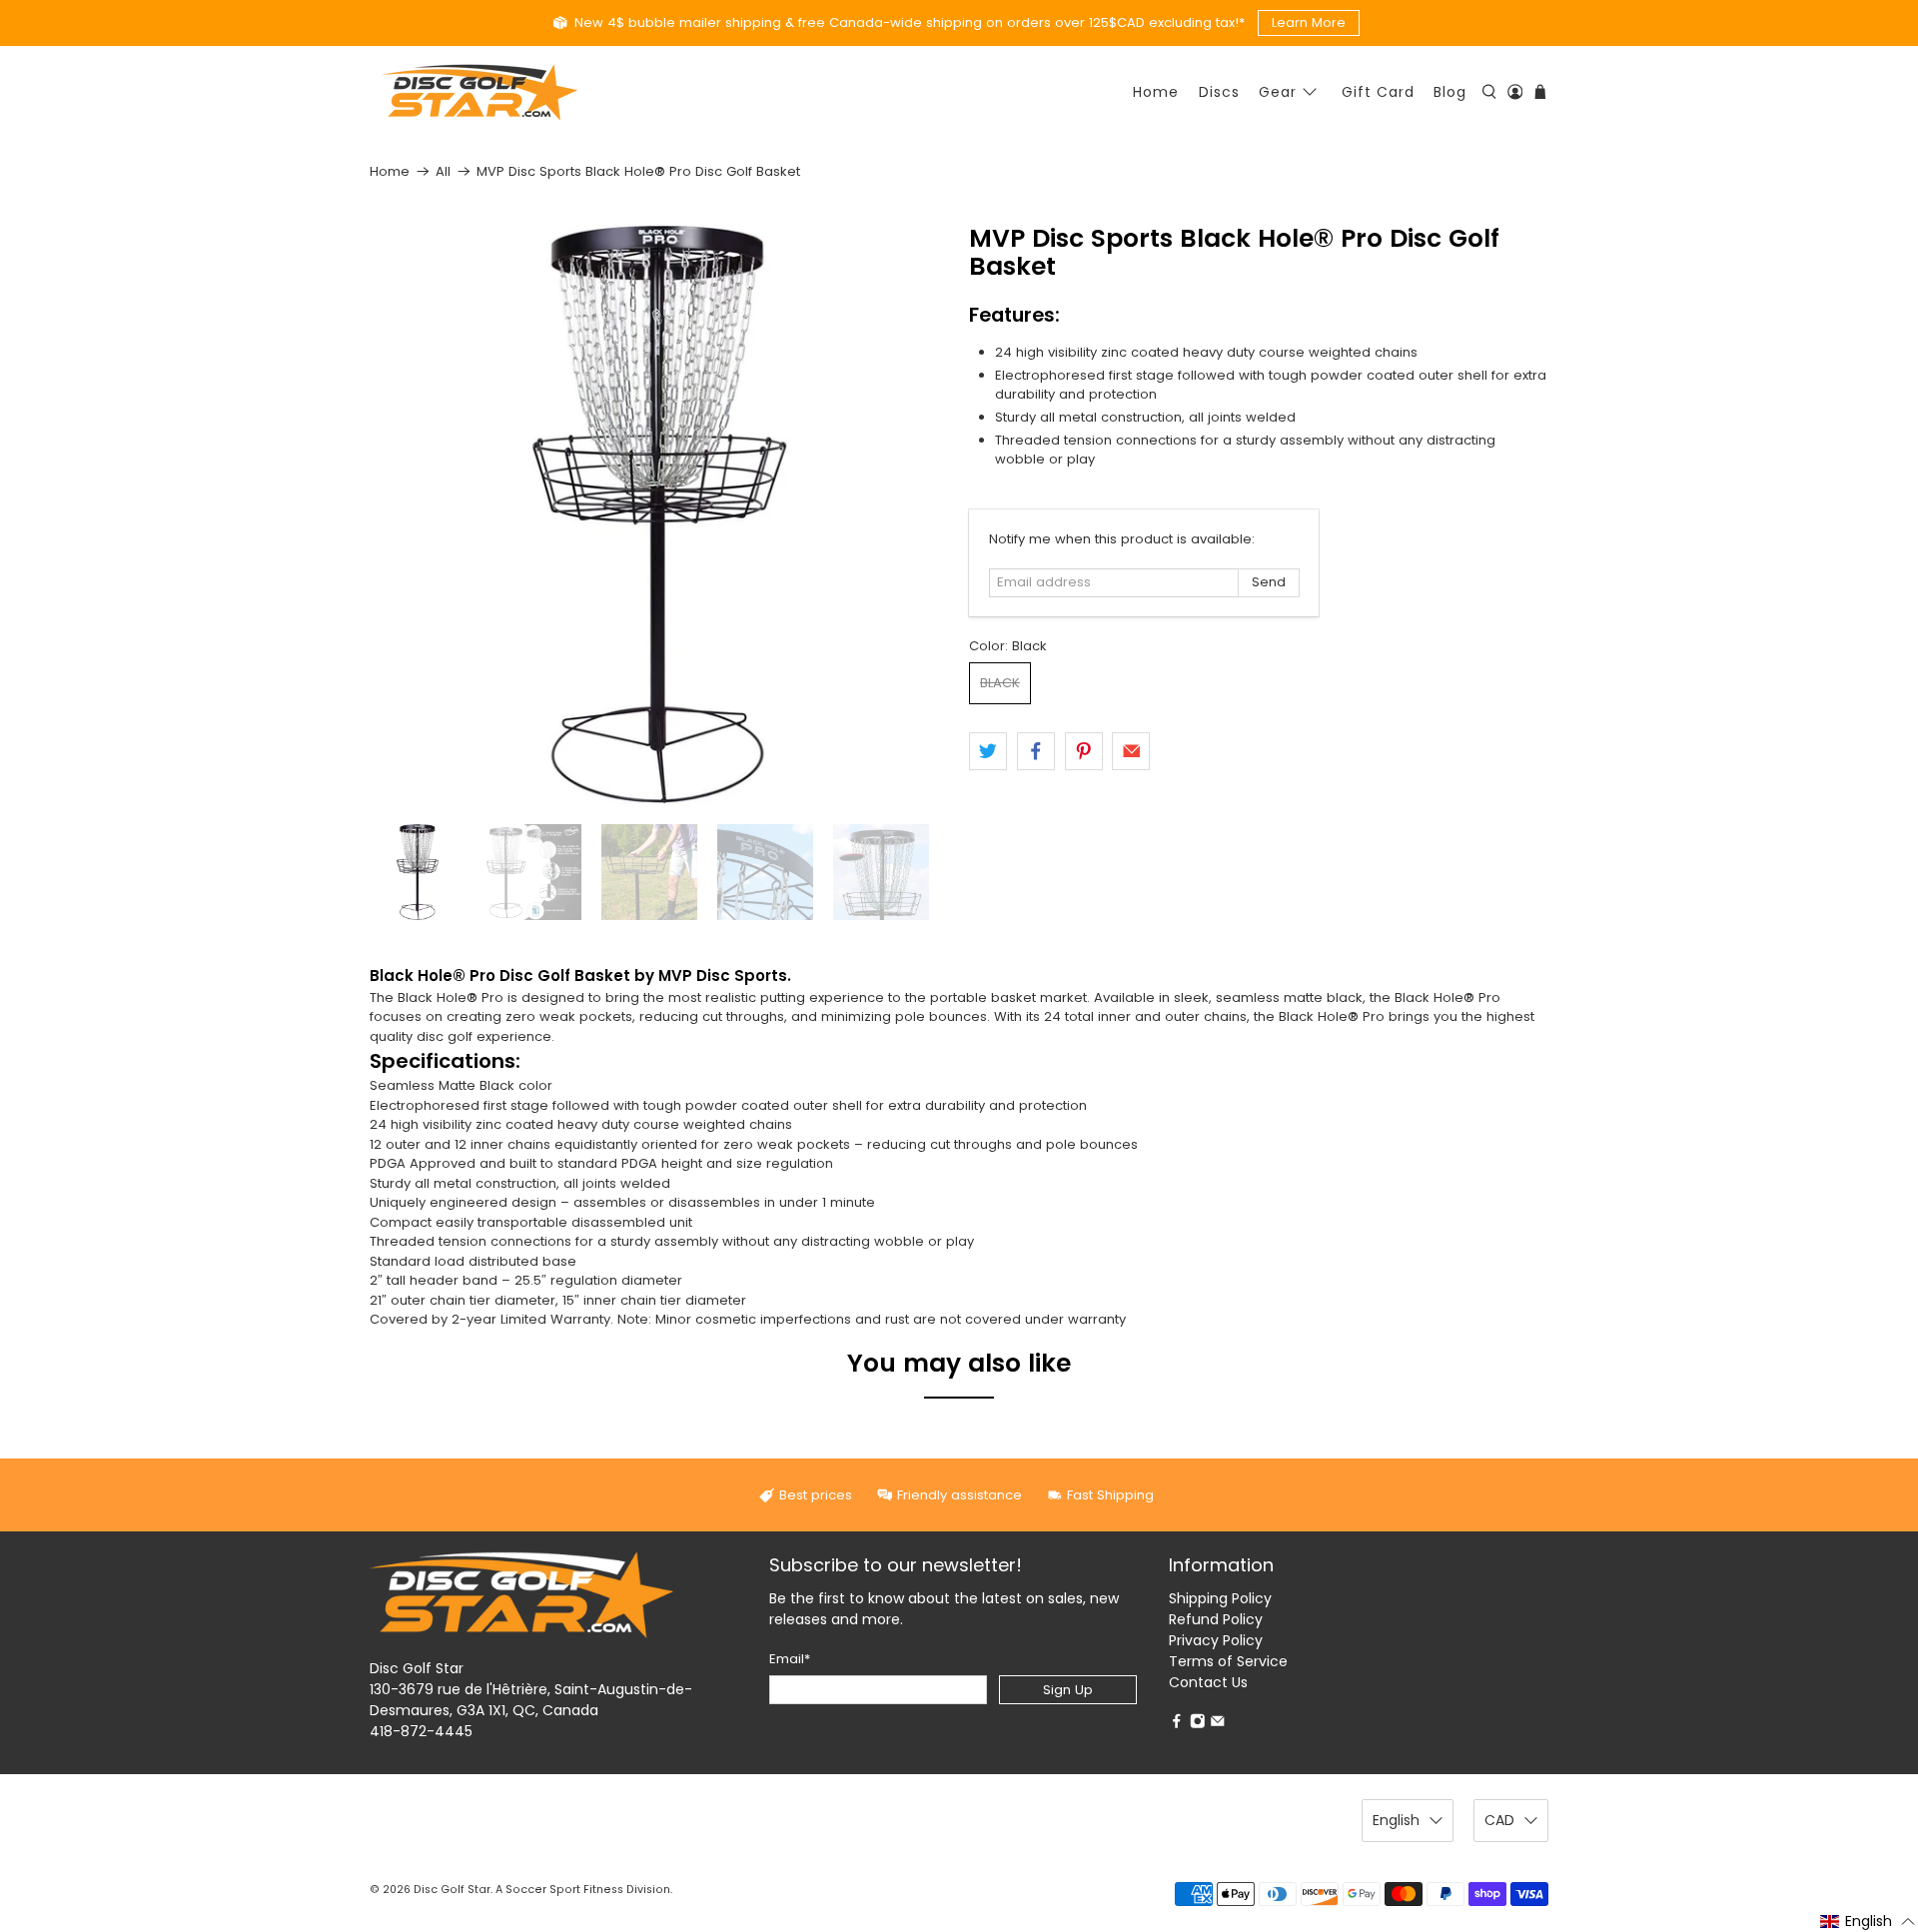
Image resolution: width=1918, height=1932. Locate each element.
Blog (1450, 92)
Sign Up (1068, 1690)
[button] (1868, 1921)
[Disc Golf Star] (479, 92)
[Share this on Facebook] (1036, 751)
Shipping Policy (1220, 1598)
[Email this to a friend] (1131, 751)
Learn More (1309, 22)
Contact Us (1208, 1682)
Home (1156, 92)
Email (790, 1659)
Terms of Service (1228, 1661)
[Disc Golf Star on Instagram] (1198, 1723)
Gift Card (1378, 92)
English (1396, 1820)
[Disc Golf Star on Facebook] (1177, 1723)
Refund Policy (1216, 1619)
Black (1000, 683)
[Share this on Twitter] (988, 751)
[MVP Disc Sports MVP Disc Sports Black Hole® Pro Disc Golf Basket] (659, 514)
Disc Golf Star (452, 1890)
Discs (1219, 92)
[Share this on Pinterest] (1084, 751)
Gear (1278, 92)
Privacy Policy (1216, 1640)
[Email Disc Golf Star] (1218, 1723)
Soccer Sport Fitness (564, 1890)
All (443, 171)
